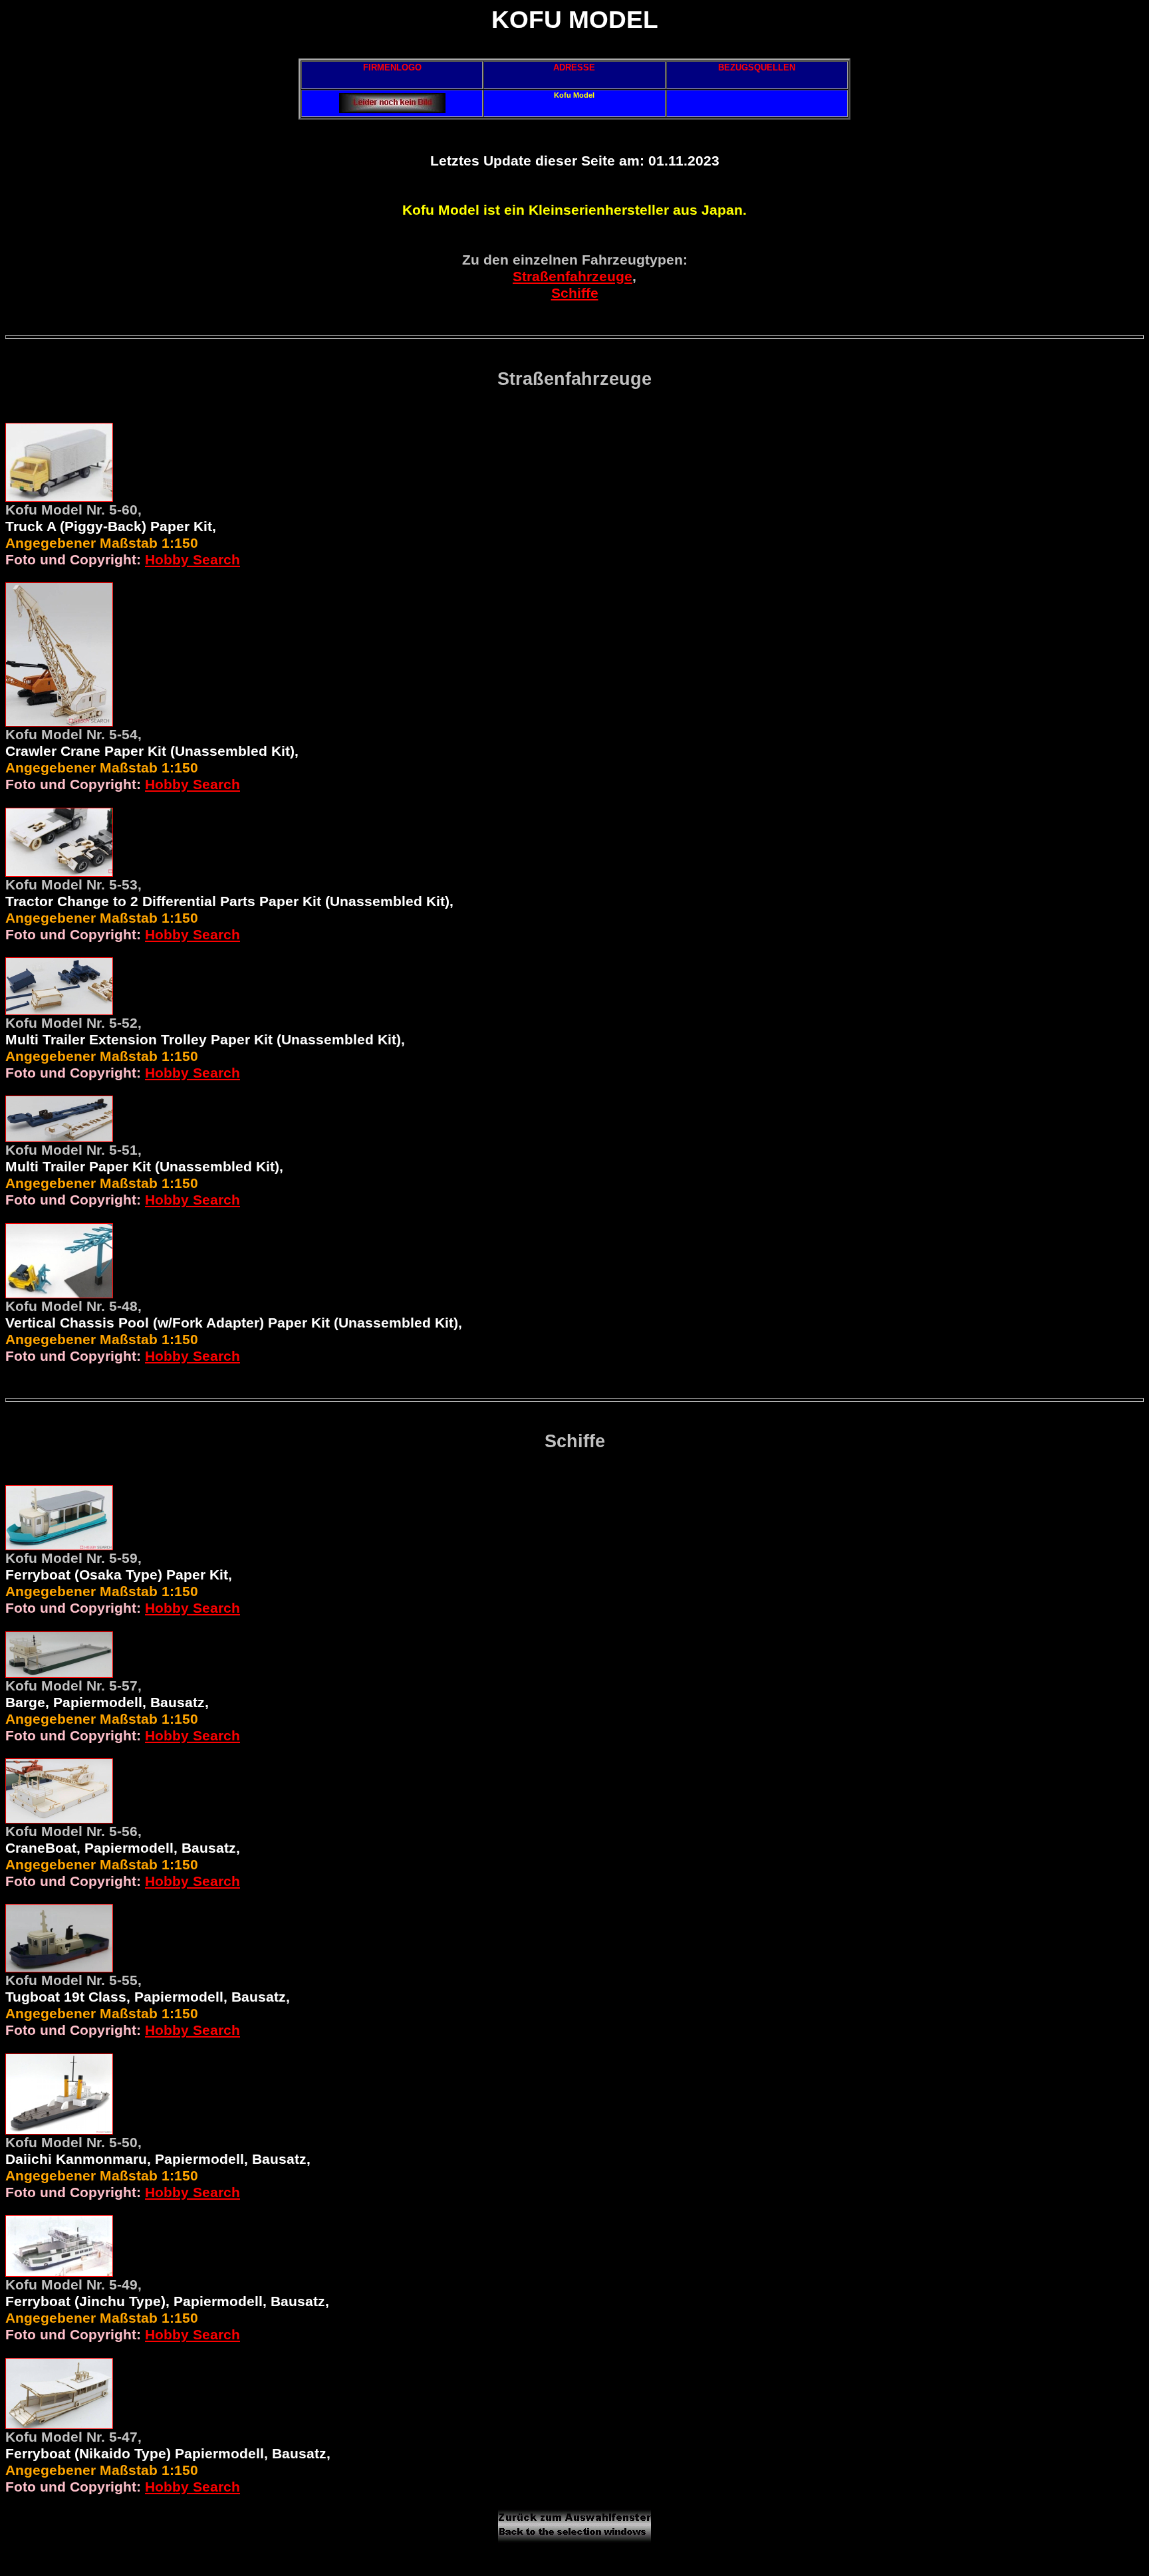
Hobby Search (192, 560)
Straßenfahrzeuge (573, 277)
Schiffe (575, 293)
